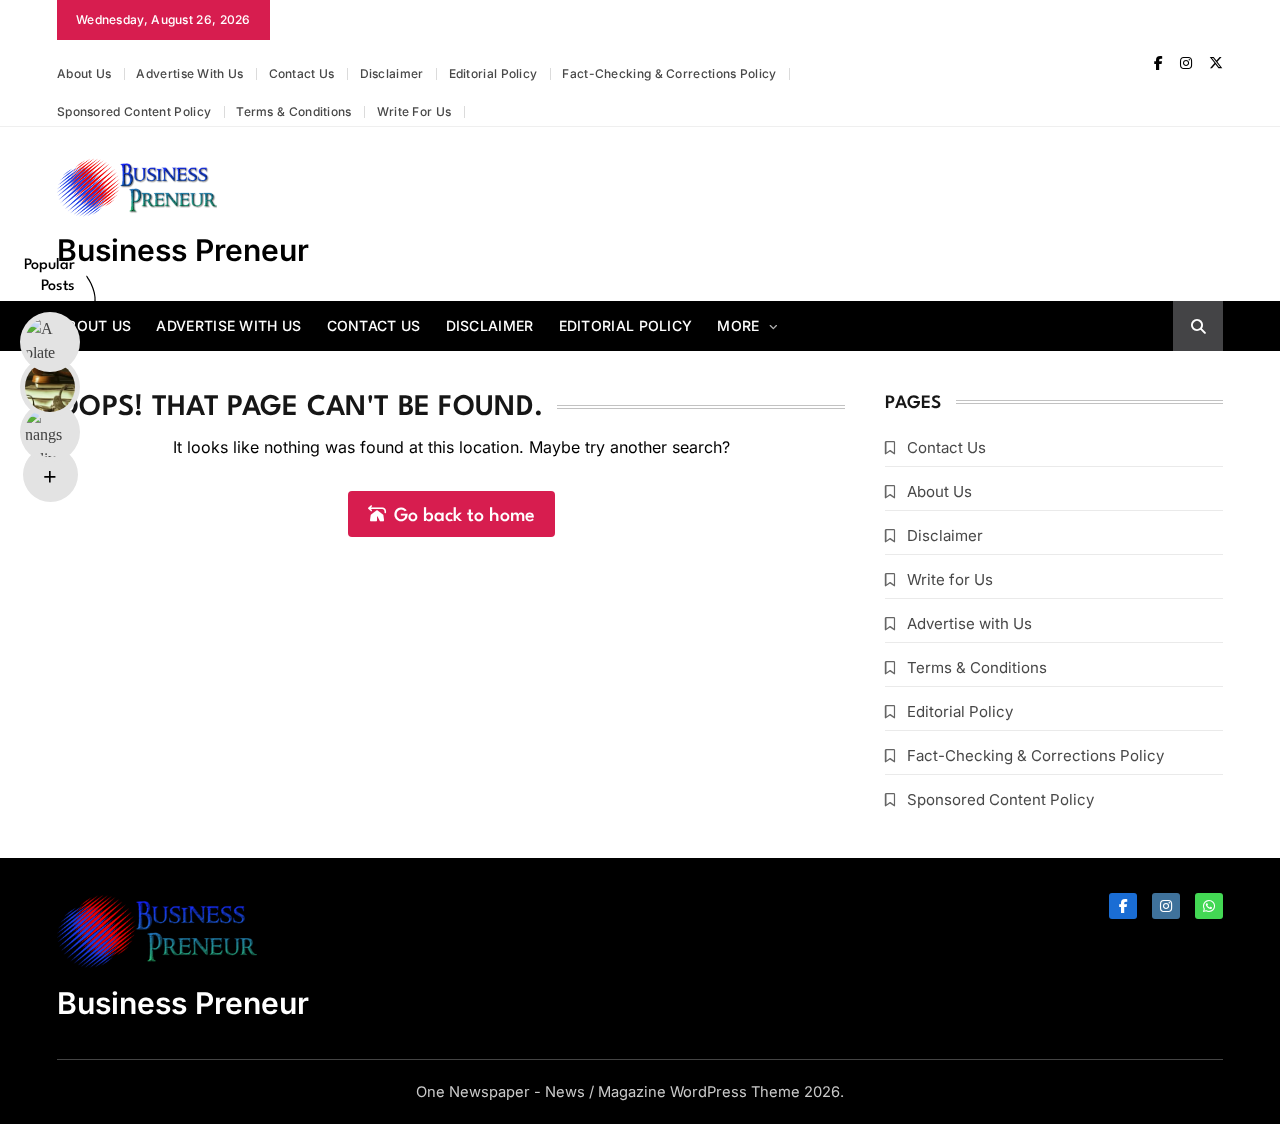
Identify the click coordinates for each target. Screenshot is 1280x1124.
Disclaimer (392, 73)
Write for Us (414, 111)
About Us (84, 73)
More (738, 325)
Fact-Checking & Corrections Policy (669, 73)
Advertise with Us (189, 73)
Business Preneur (183, 250)
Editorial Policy (493, 73)
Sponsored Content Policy (134, 111)
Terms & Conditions (293, 111)
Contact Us (302, 73)
